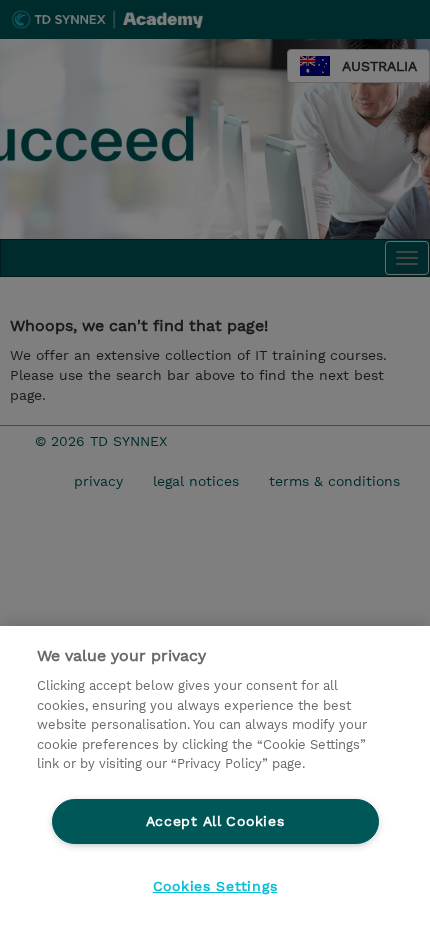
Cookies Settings (215, 886)
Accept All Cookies (215, 821)
